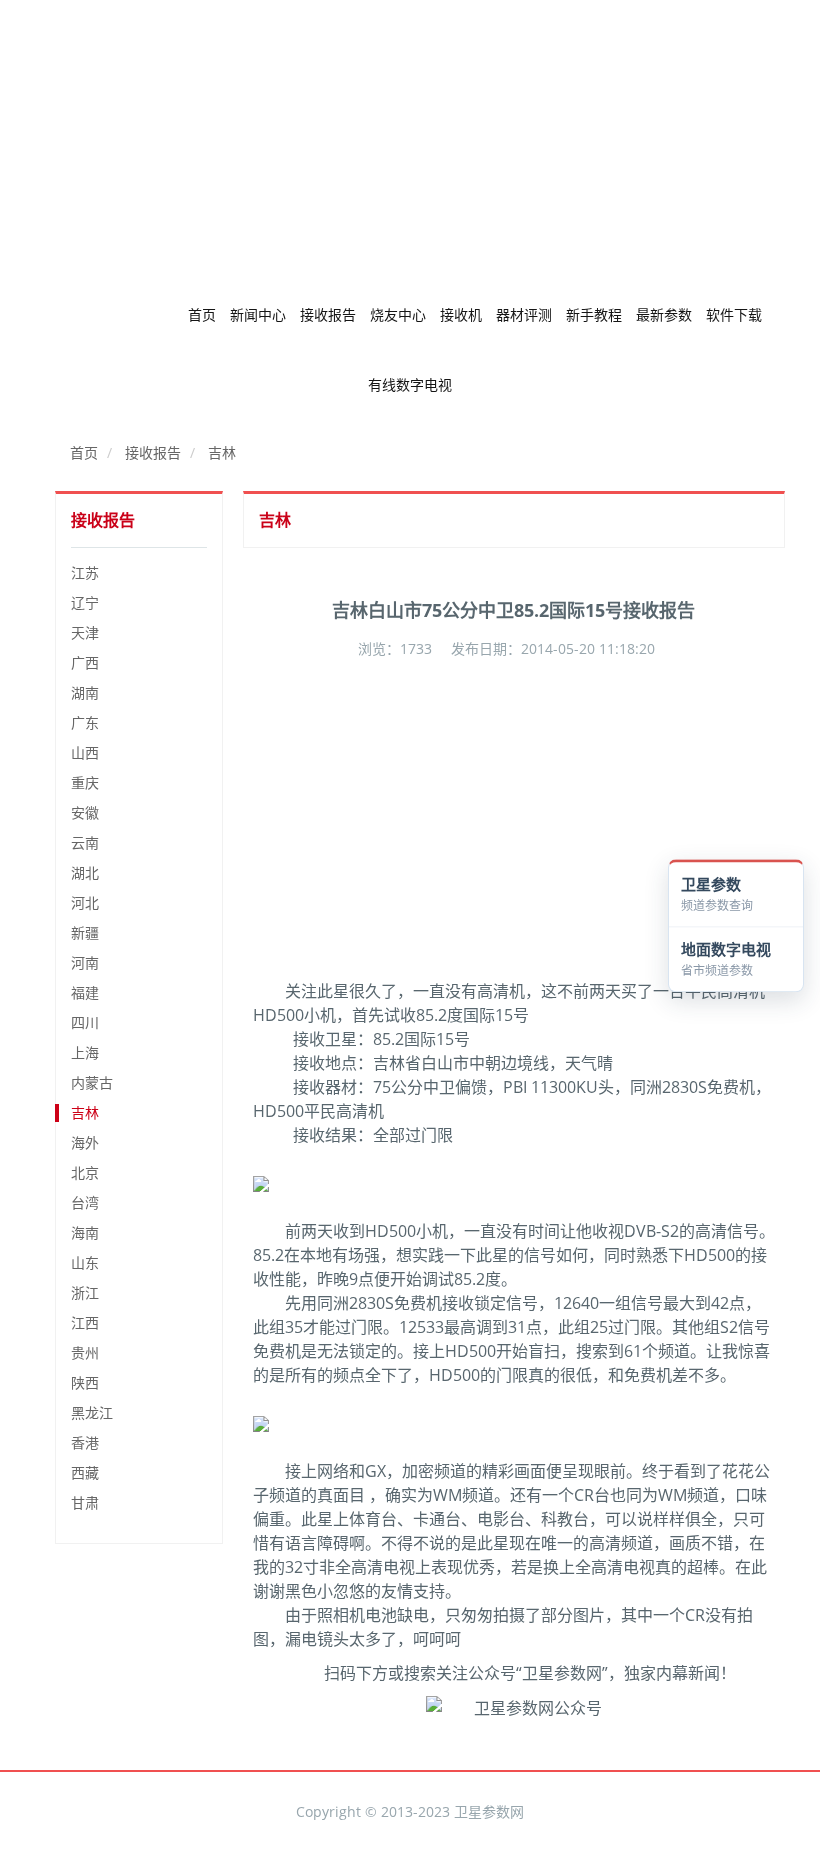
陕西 (85, 1382)
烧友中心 (398, 314)
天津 (85, 632)
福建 (85, 992)
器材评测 (524, 314)
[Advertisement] (410, 140)
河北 (85, 902)
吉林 (222, 452)
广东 (85, 722)
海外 (85, 1142)
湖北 (85, 872)
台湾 (85, 1202)
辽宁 (85, 602)
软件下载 (734, 314)
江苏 (85, 572)
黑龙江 (92, 1412)
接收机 (461, 314)
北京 (85, 1172)
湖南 (85, 692)
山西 (85, 752)
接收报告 (328, 314)
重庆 (85, 782)
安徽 (85, 812)
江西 (85, 1322)
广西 (85, 662)
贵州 (85, 1352)
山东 (85, 1262)
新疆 (85, 932)
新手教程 (594, 314)
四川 (85, 1022)
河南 (85, 962)
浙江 (85, 1292)
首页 (202, 314)
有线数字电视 (410, 384)
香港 (85, 1442)
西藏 (85, 1472)
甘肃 (85, 1502)
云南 (85, 842)
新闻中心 (258, 314)
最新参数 (664, 314)
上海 (85, 1052)
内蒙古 (92, 1082)
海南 (85, 1232)
